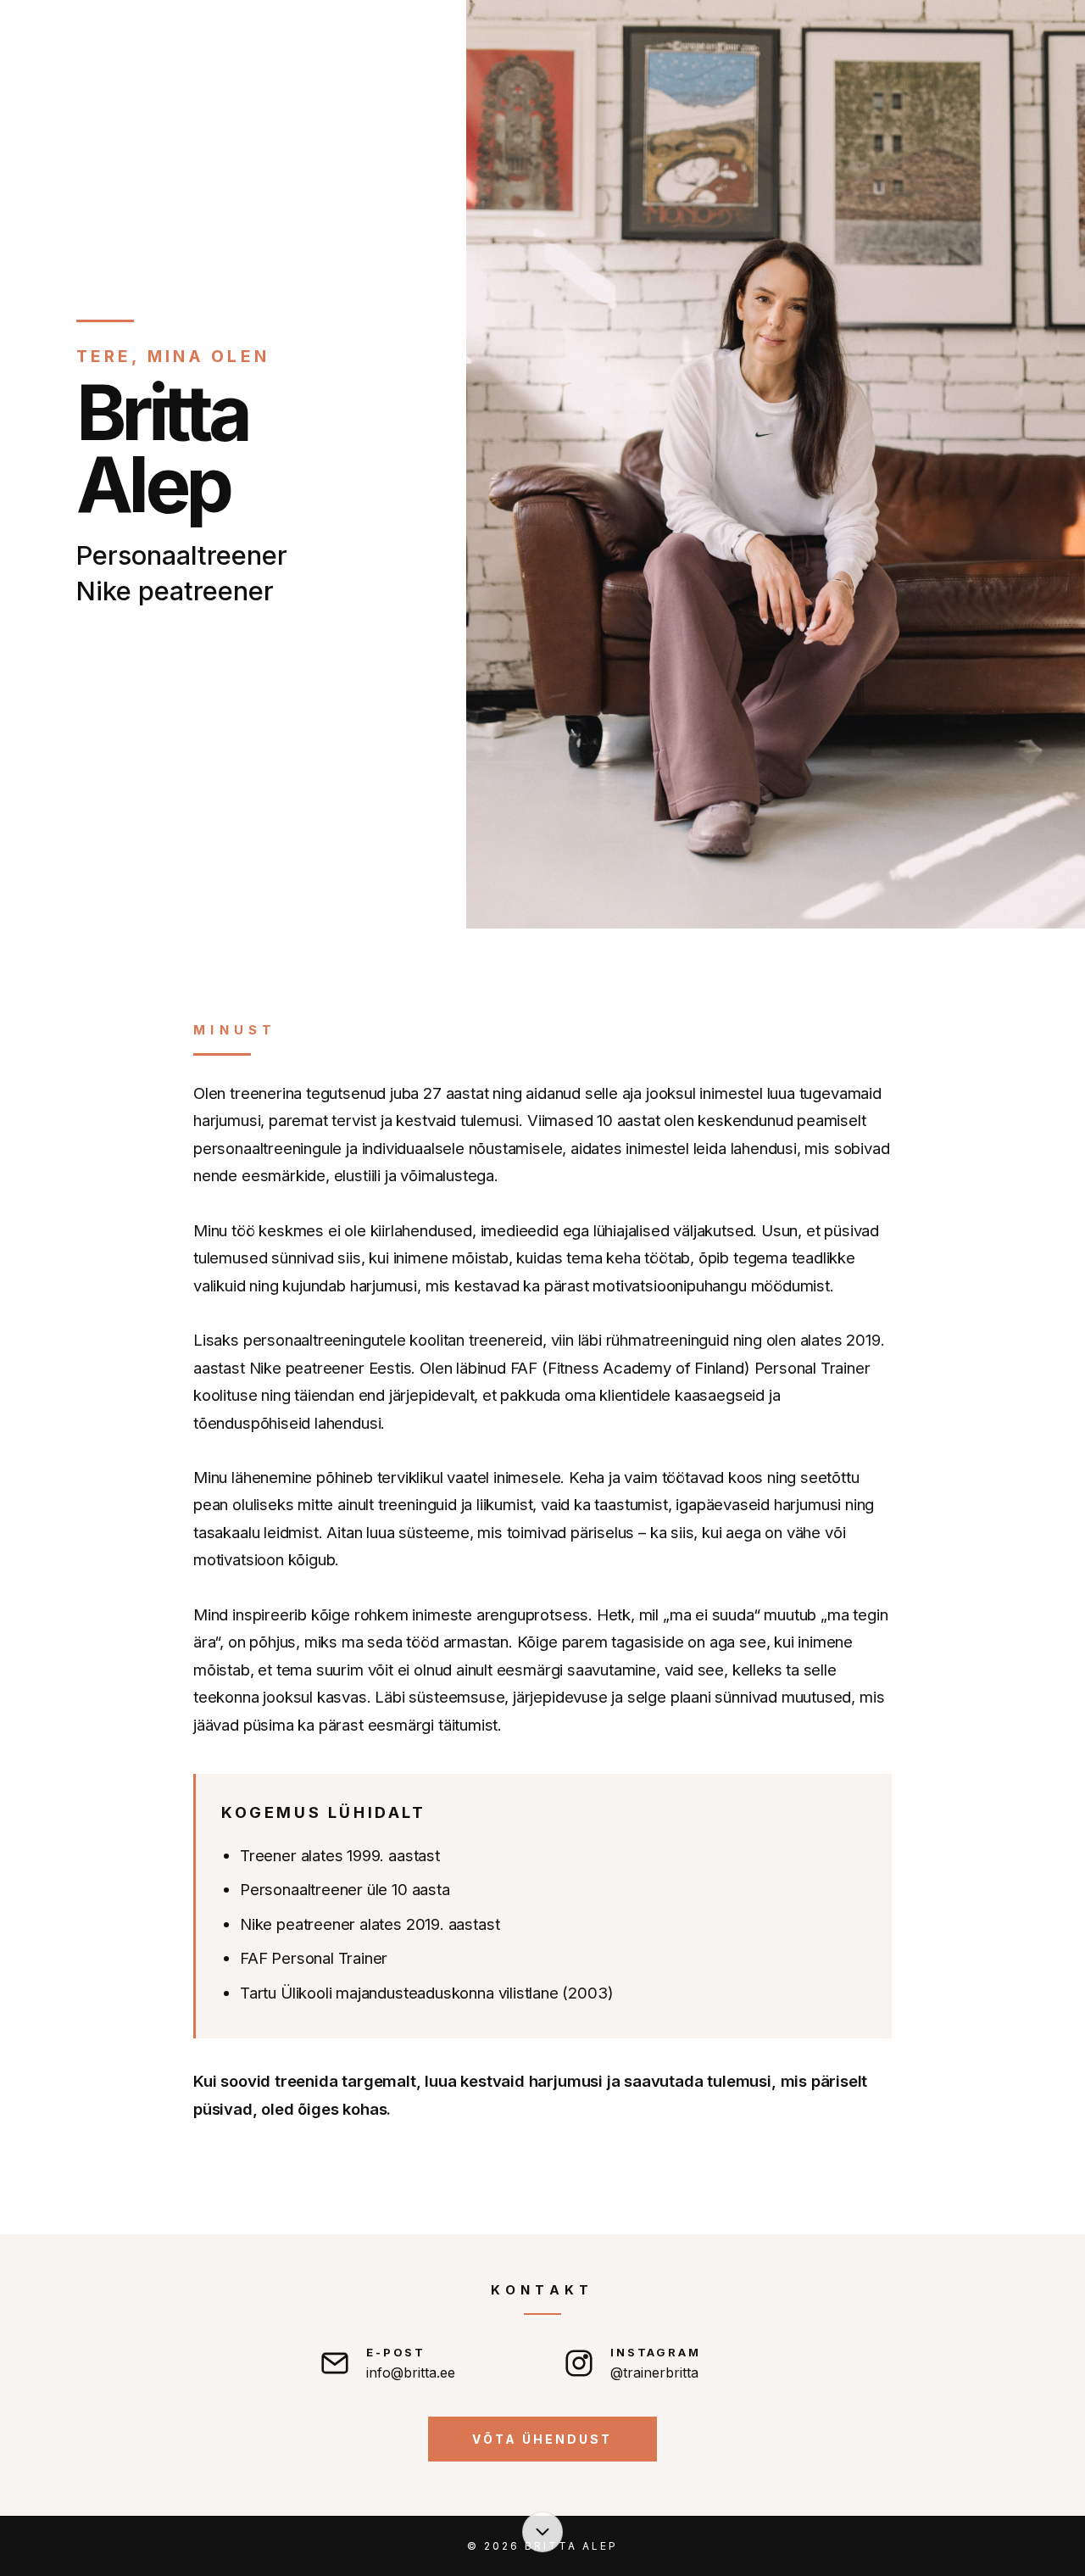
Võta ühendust (542, 2439)
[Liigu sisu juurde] (542, 2532)
